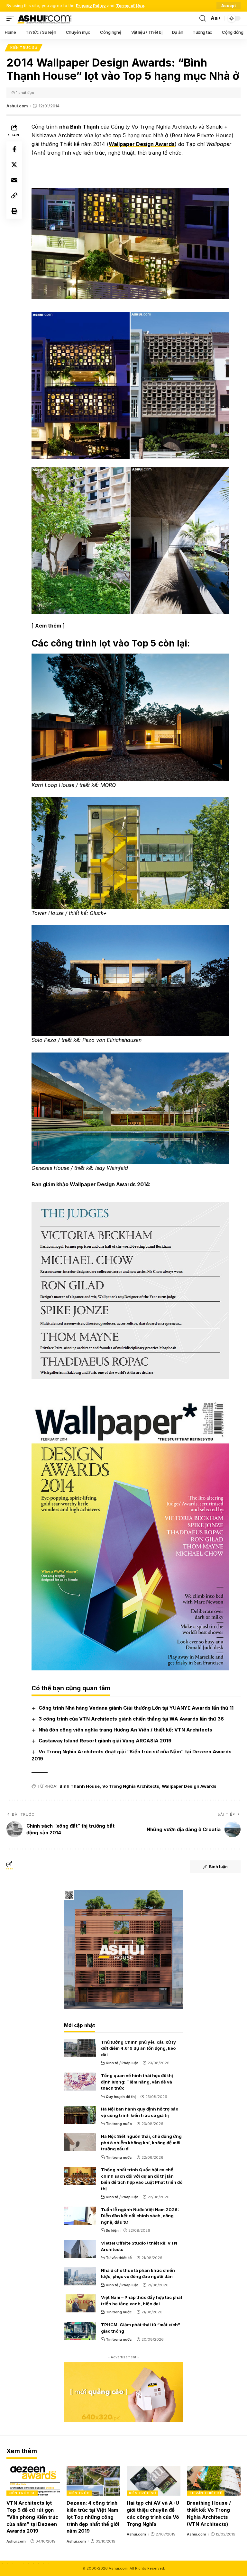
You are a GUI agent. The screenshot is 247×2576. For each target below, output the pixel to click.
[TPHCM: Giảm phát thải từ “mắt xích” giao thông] (80, 2331)
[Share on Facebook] (14, 149)
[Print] (14, 211)
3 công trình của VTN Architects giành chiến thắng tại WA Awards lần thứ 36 (131, 1719)
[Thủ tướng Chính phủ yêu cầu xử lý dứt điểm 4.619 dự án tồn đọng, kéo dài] (80, 2048)
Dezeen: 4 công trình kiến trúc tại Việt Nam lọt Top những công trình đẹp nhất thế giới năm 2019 (93, 2517)
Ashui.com (17, 106)
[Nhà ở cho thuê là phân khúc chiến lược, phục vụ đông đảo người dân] (80, 2276)
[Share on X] (14, 165)
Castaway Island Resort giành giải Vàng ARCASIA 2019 (105, 1741)
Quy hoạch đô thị (121, 2097)
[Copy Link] (14, 195)
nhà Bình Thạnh (79, 127)
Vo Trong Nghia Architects (131, 1786)
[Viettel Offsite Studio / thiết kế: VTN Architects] (80, 2249)
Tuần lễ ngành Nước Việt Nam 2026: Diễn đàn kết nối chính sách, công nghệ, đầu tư (140, 2216)
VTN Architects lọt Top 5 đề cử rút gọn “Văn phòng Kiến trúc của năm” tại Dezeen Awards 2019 (32, 2517)
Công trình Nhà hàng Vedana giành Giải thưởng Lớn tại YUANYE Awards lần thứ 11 (136, 1708)
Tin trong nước (119, 2124)
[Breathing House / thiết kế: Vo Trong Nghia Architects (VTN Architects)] (214, 2481)
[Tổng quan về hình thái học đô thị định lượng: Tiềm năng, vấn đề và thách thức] (80, 2082)
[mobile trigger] (12, 18)
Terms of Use (130, 6)
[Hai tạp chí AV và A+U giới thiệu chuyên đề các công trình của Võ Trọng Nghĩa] (154, 2481)
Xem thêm (48, 626)
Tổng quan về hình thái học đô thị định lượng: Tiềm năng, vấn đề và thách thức (137, 2082)
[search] (203, 18)
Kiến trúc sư (24, 48)
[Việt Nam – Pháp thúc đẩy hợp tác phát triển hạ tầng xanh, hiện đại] (80, 2303)
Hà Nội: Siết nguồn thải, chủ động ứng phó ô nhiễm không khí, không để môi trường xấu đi (141, 2142)
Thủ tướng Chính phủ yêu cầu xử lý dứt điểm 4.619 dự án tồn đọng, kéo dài (138, 2048)
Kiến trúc (79, 2493)
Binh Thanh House (80, 1786)
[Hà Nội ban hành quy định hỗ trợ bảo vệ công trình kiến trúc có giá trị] (80, 2115)
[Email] (14, 180)
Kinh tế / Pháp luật (122, 2063)
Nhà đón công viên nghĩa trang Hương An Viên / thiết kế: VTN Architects (125, 1730)
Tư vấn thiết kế (119, 2258)
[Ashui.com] (44, 18)
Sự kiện (112, 2230)
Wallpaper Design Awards (142, 144)
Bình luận (218, 1867)
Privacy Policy (91, 6)
